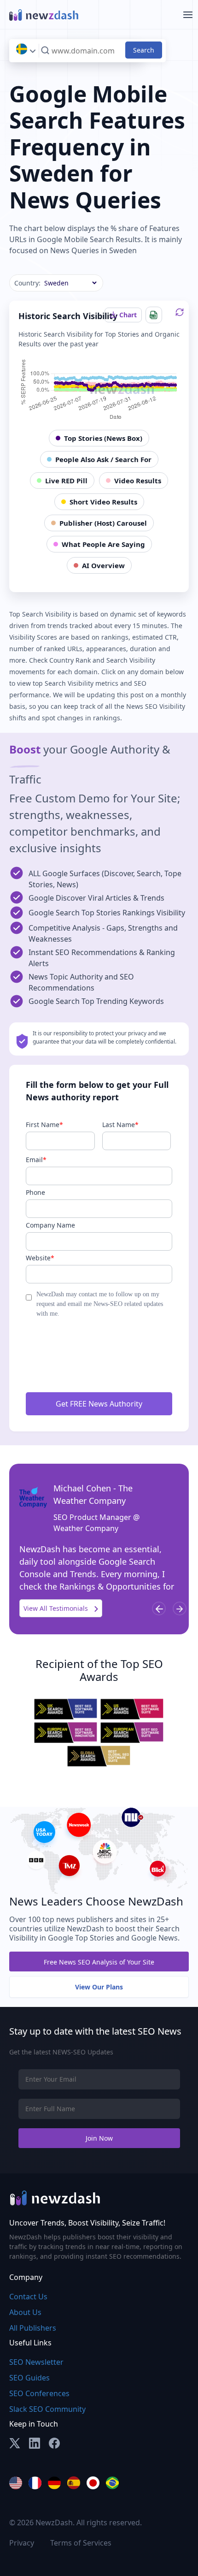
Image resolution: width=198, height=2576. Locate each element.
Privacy (22, 2543)
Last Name (120, 1125)
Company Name (50, 1225)
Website (40, 1258)
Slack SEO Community (47, 2409)
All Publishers (33, 2328)
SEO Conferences (39, 2393)
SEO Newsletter (36, 2362)
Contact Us (28, 2297)
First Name (44, 1125)
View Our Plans (99, 1987)
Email (36, 1160)
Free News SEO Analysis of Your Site (99, 1962)
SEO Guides (29, 2378)
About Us (25, 2312)
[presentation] (159, 1609)
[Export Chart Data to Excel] (154, 315)
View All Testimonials (57, 1608)
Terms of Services (81, 2543)
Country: (27, 283)
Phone (35, 1192)
